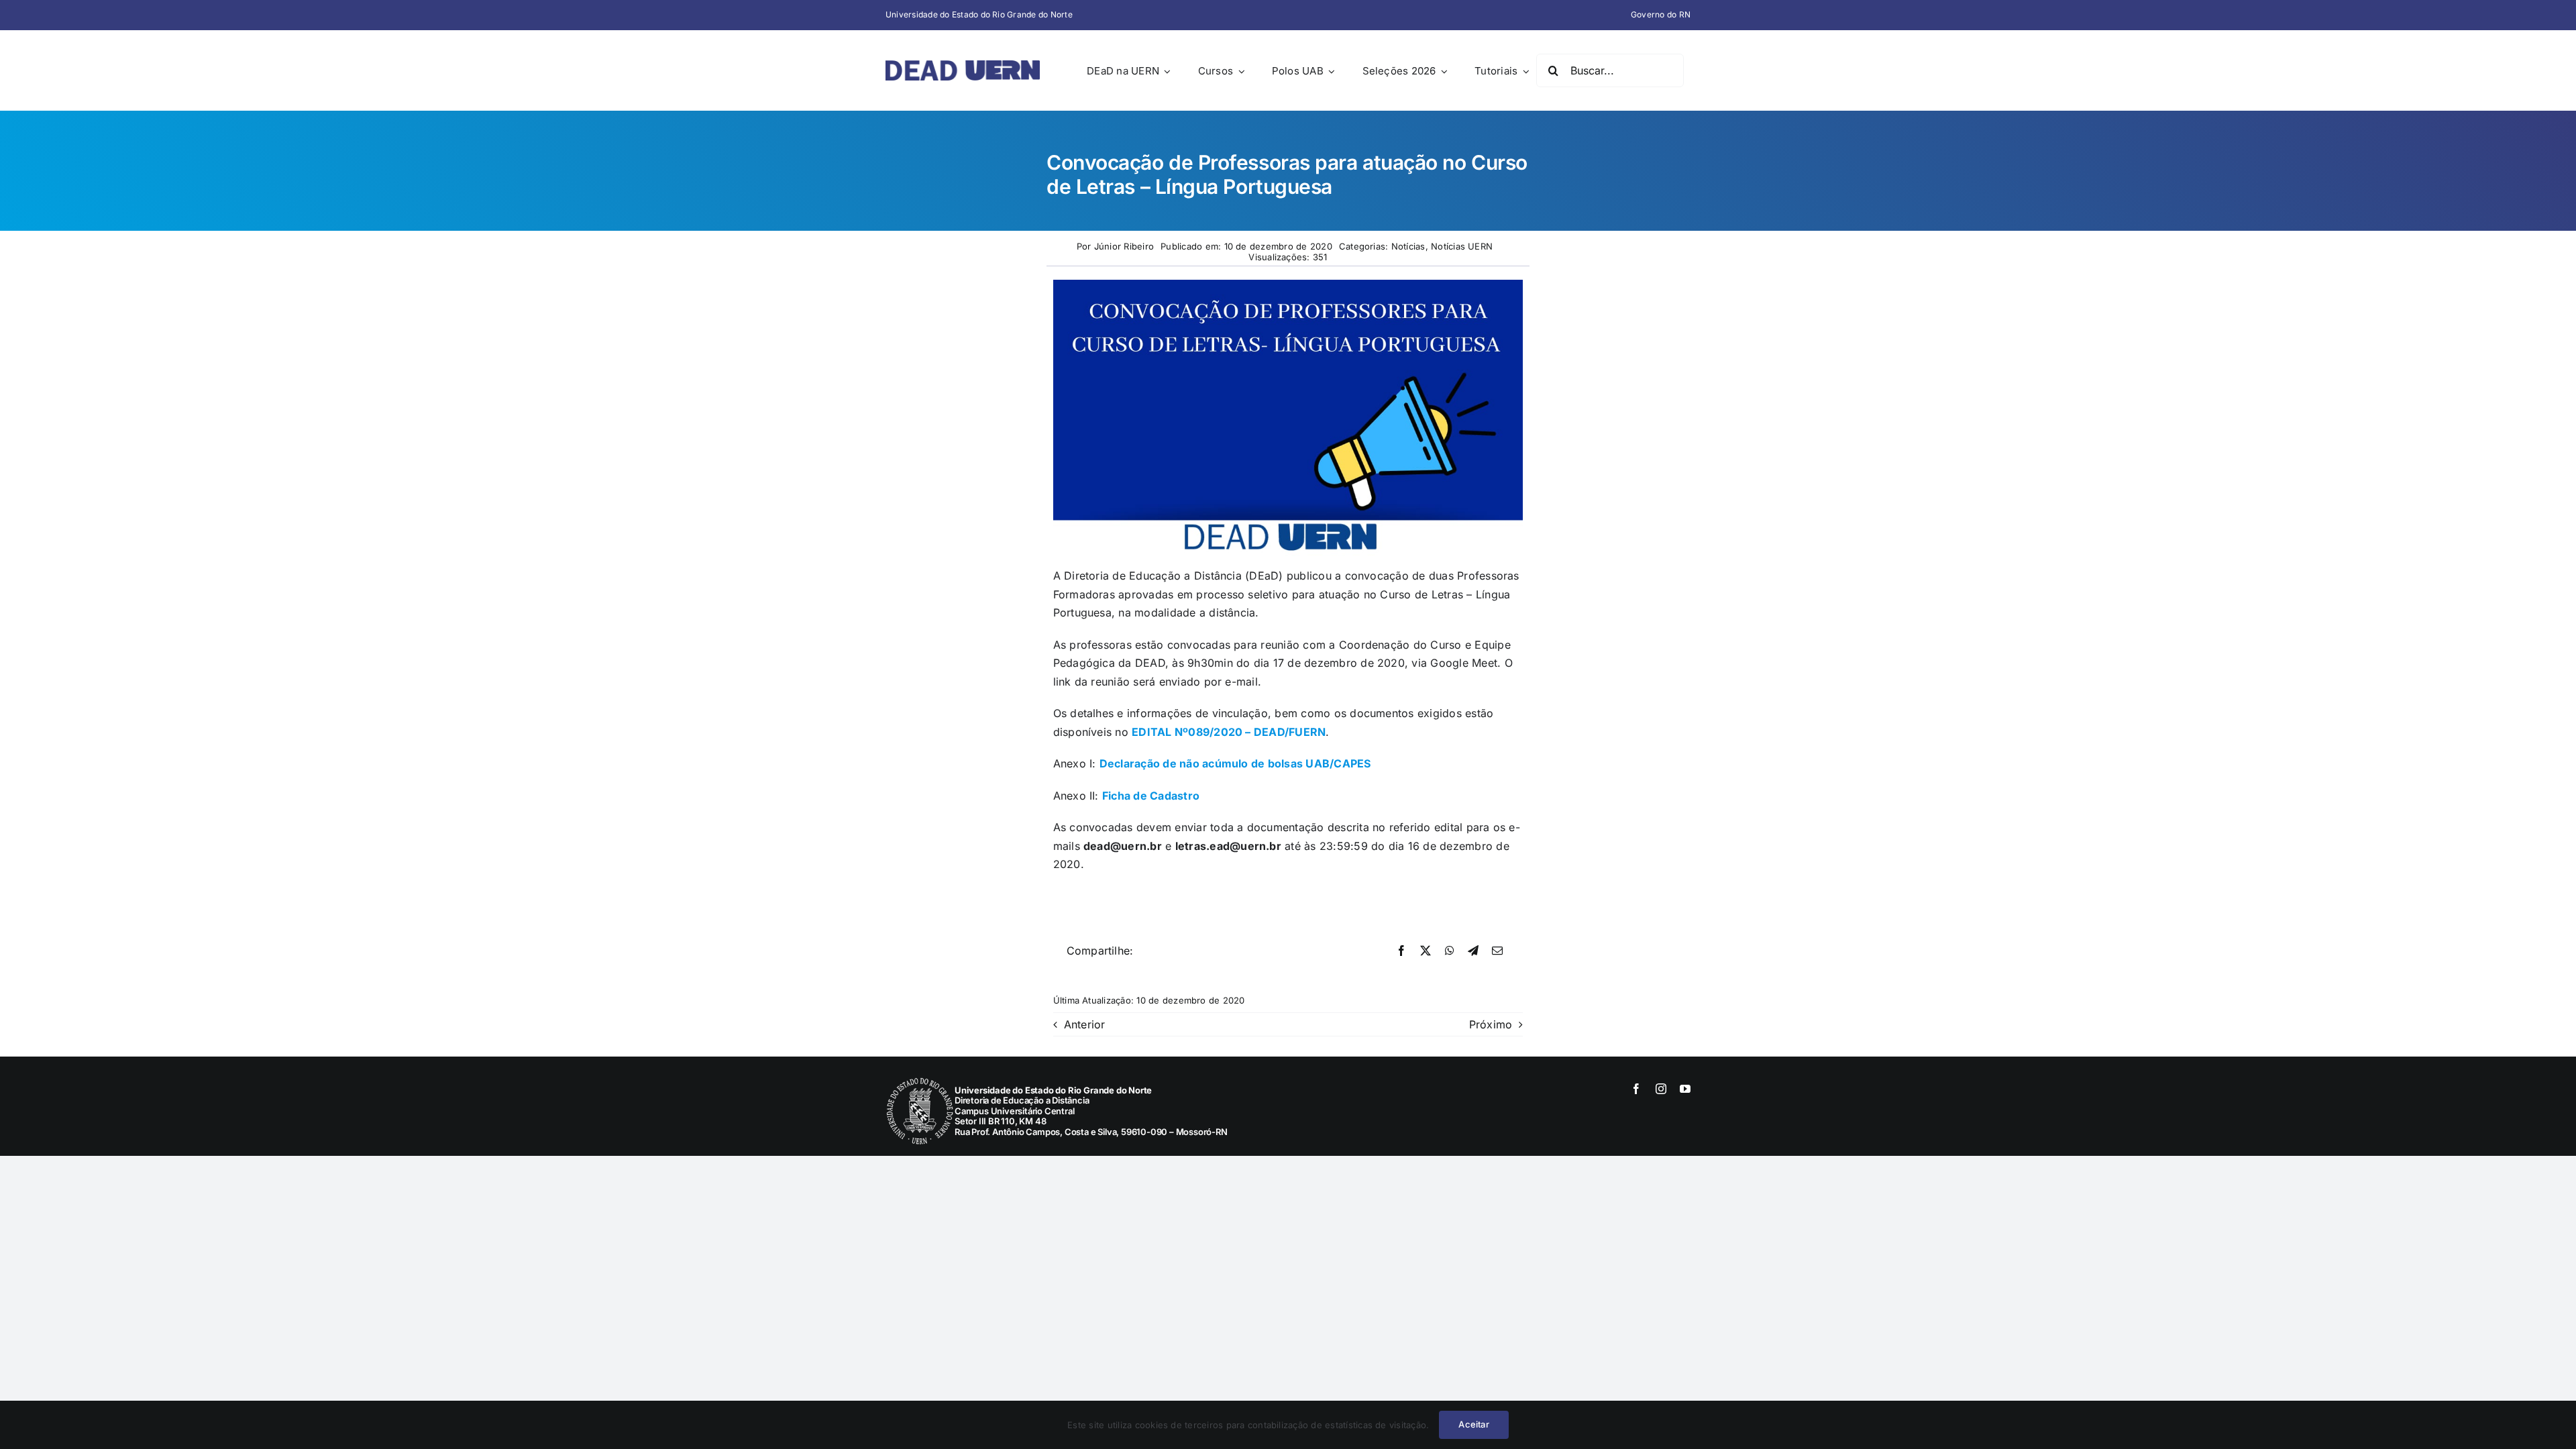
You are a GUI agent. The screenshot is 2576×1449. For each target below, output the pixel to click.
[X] (1426, 951)
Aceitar (1473, 1424)
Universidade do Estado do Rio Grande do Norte (979, 14)
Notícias (1408, 246)
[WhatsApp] (1450, 951)
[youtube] (1685, 1089)
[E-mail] (1497, 951)
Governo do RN (1661, 14)
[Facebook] (1401, 951)
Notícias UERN (1462, 246)
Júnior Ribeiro (1124, 246)
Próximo (1491, 1024)
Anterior (1085, 1024)
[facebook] (1636, 1089)
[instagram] (1661, 1089)
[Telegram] (1473, 951)
